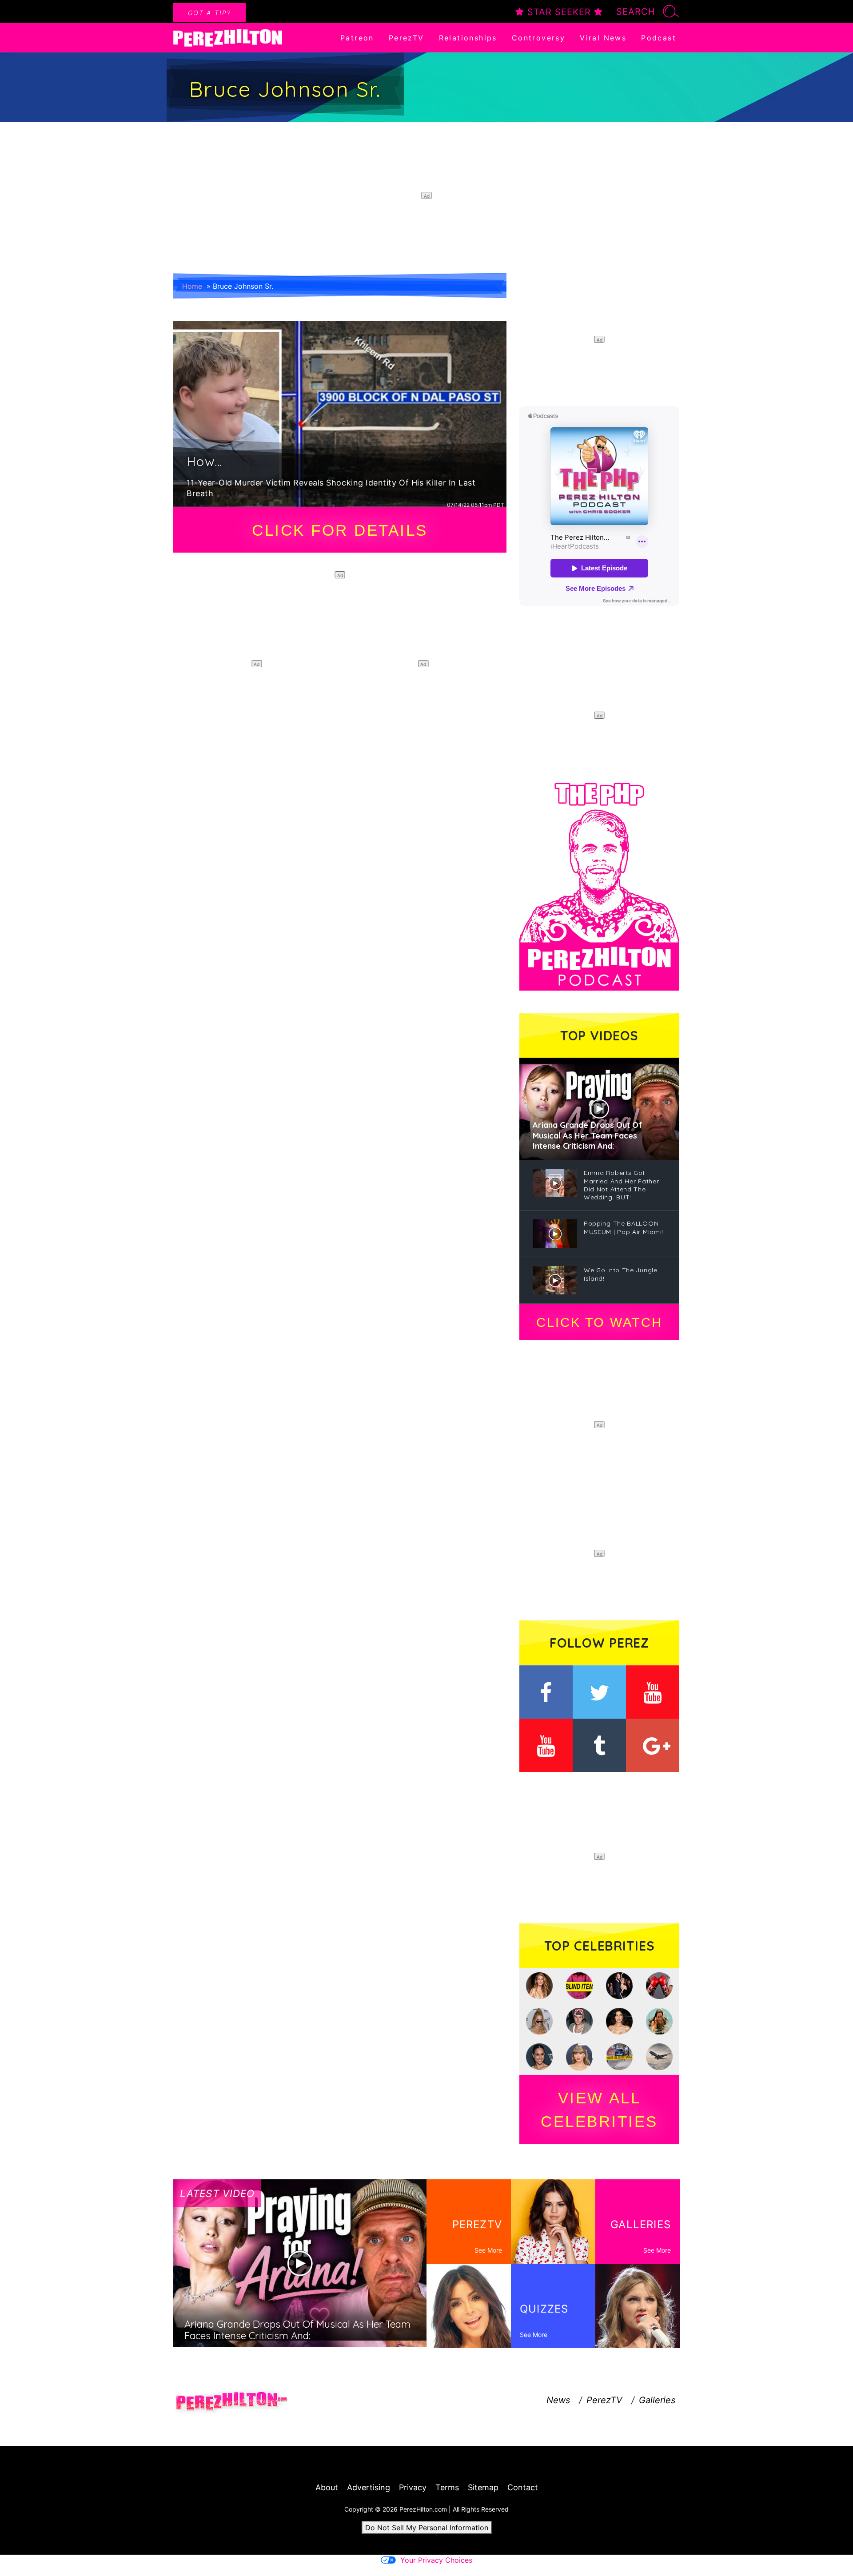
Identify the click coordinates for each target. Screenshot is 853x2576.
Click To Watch (599, 1322)
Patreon (357, 38)
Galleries (657, 2400)
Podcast (659, 38)
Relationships (468, 38)
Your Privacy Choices (436, 2560)
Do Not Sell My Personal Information (427, 2528)
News (558, 2400)
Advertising (369, 2487)
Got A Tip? (209, 13)
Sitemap (483, 2487)
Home (192, 286)
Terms (447, 2487)
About (327, 2487)
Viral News (603, 38)
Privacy (413, 2487)
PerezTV (407, 38)
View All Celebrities (599, 2110)
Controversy (538, 38)
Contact (523, 2487)
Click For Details (340, 530)
